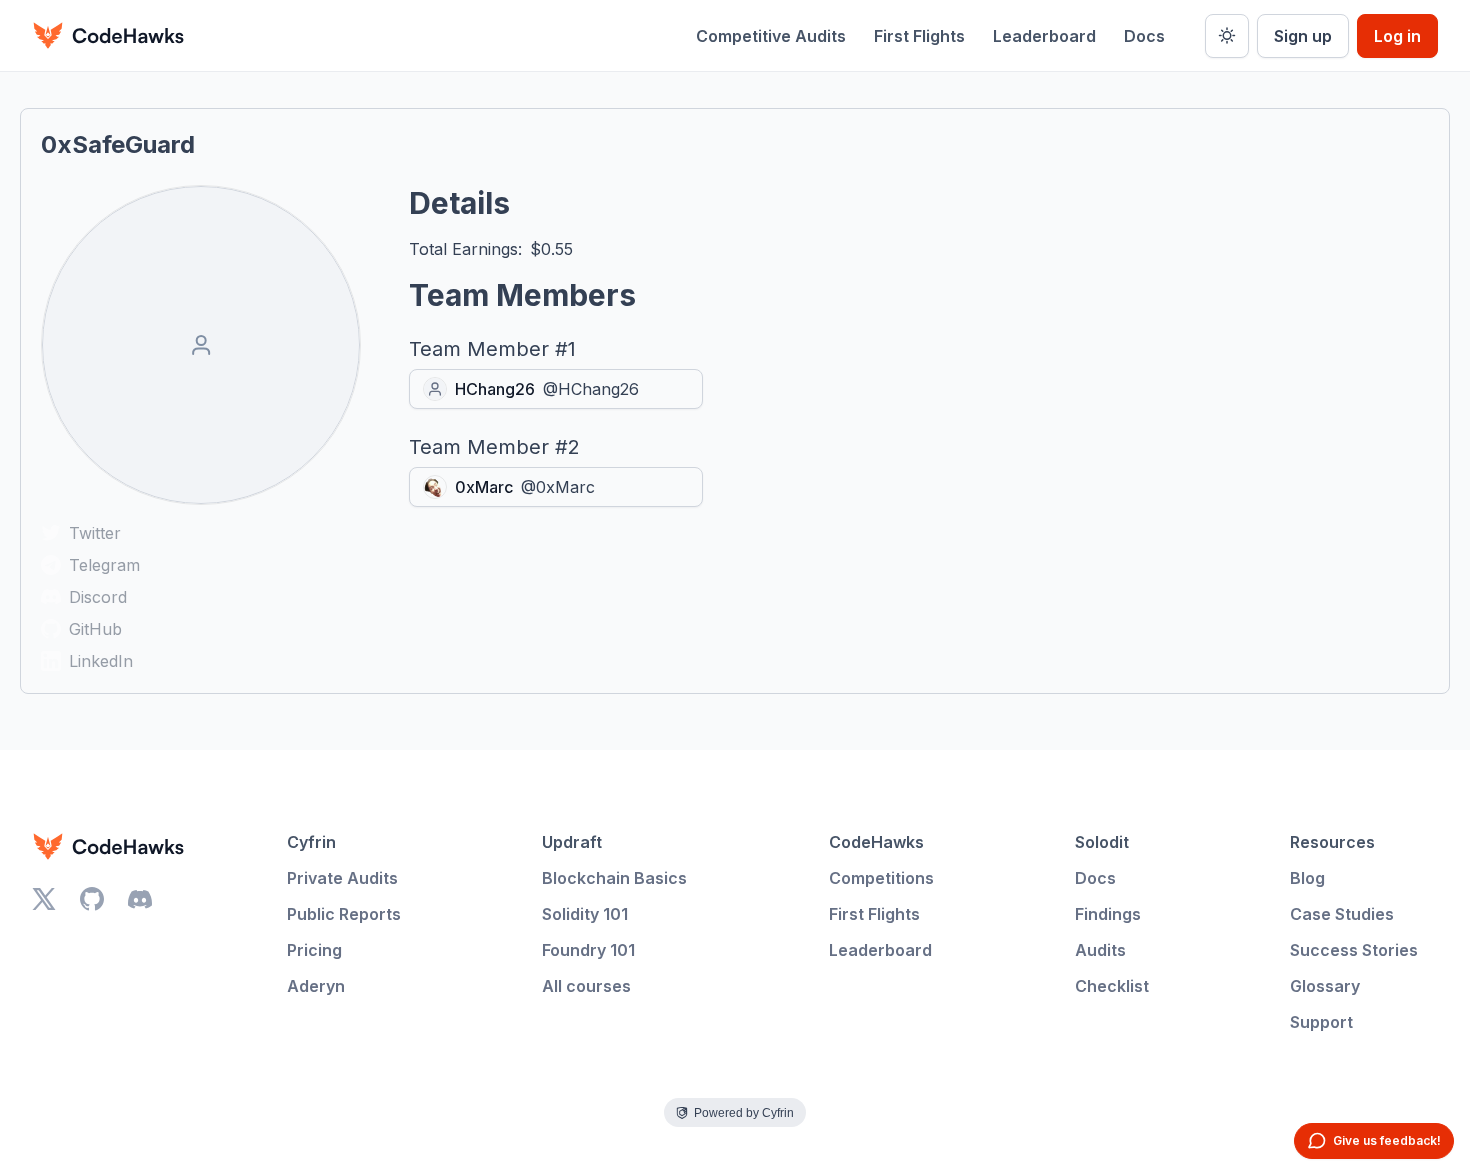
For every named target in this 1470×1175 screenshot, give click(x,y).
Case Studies (1342, 914)
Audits (1100, 950)
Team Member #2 (494, 447)
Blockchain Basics (614, 878)
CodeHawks (876, 842)
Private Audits (342, 878)
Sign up (1303, 36)
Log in (1397, 36)
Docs (1144, 36)
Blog (1307, 878)
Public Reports (344, 914)
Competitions (881, 878)
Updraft (572, 842)
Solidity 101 (585, 914)
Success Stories (1354, 950)
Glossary (1325, 986)
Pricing (314, 950)
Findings (1108, 914)
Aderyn (316, 986)
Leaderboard (1044, 36)
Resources (1332, 842)
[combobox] (556, 389)
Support (1321, 1022)
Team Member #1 (492, 349)
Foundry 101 (588, 950)
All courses (586, 986)
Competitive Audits (771, 36)
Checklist (1112, 986)
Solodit (1102, 842)
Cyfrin (311, 842)
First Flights (919, 36)
